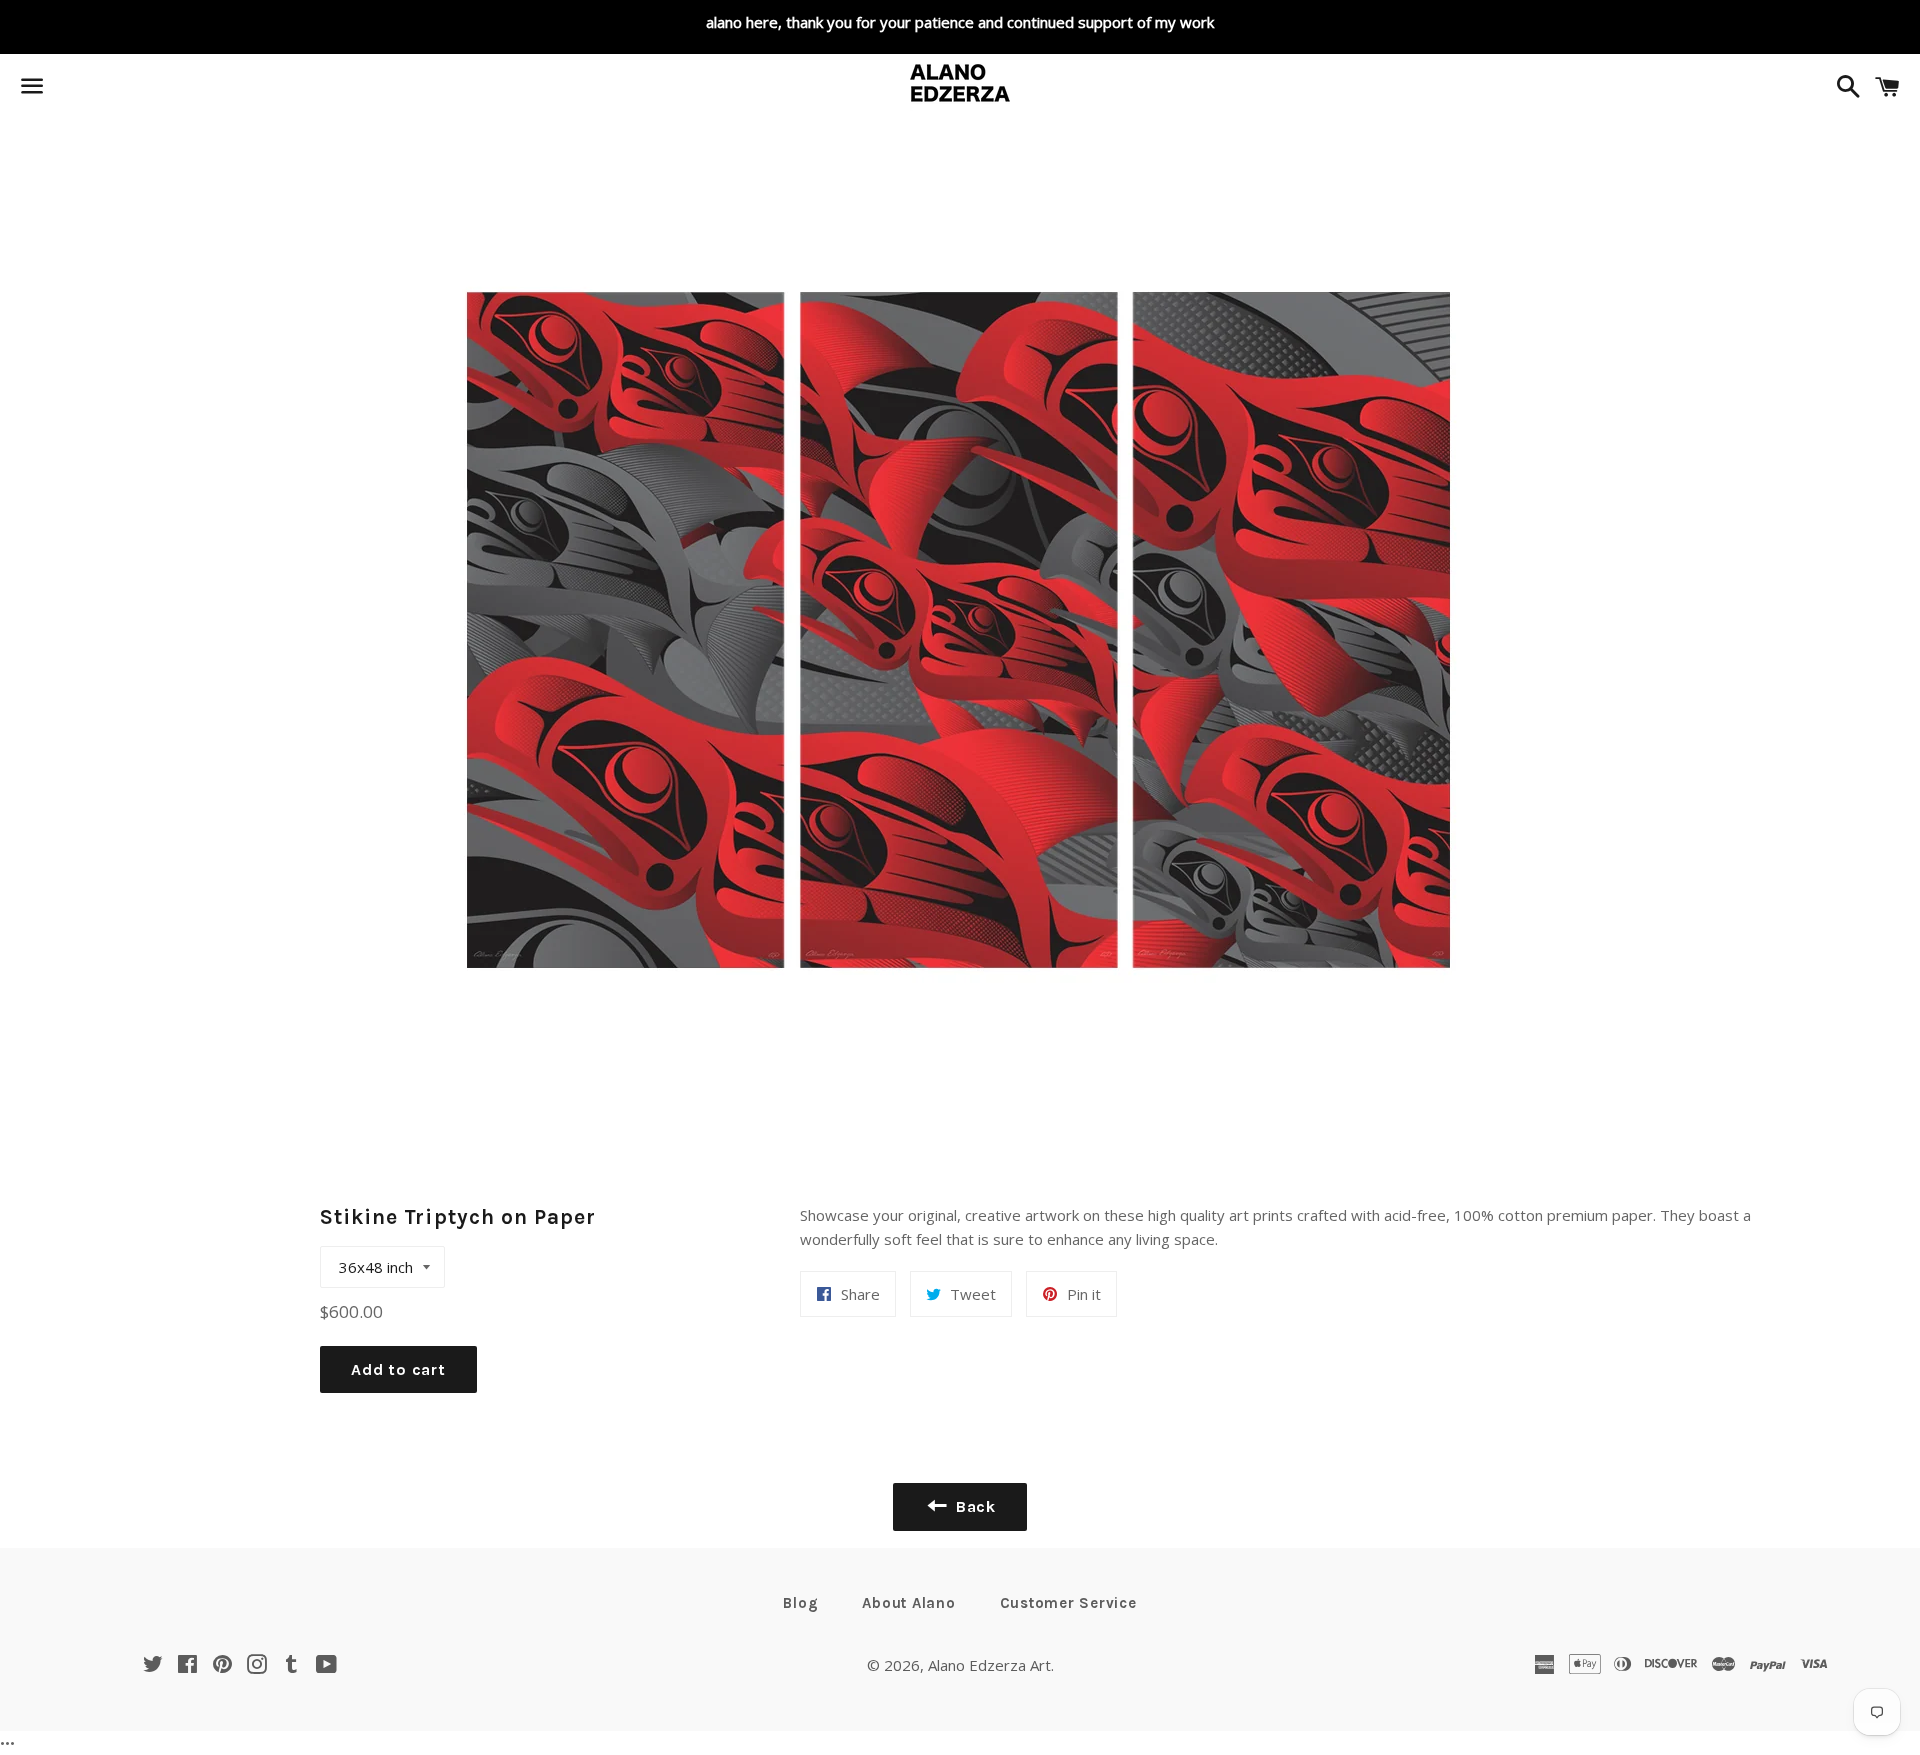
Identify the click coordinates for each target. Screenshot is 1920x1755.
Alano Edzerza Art (989, 1665)
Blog (800, 1603)
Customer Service (1068, 1603)
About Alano (908, 1603)
